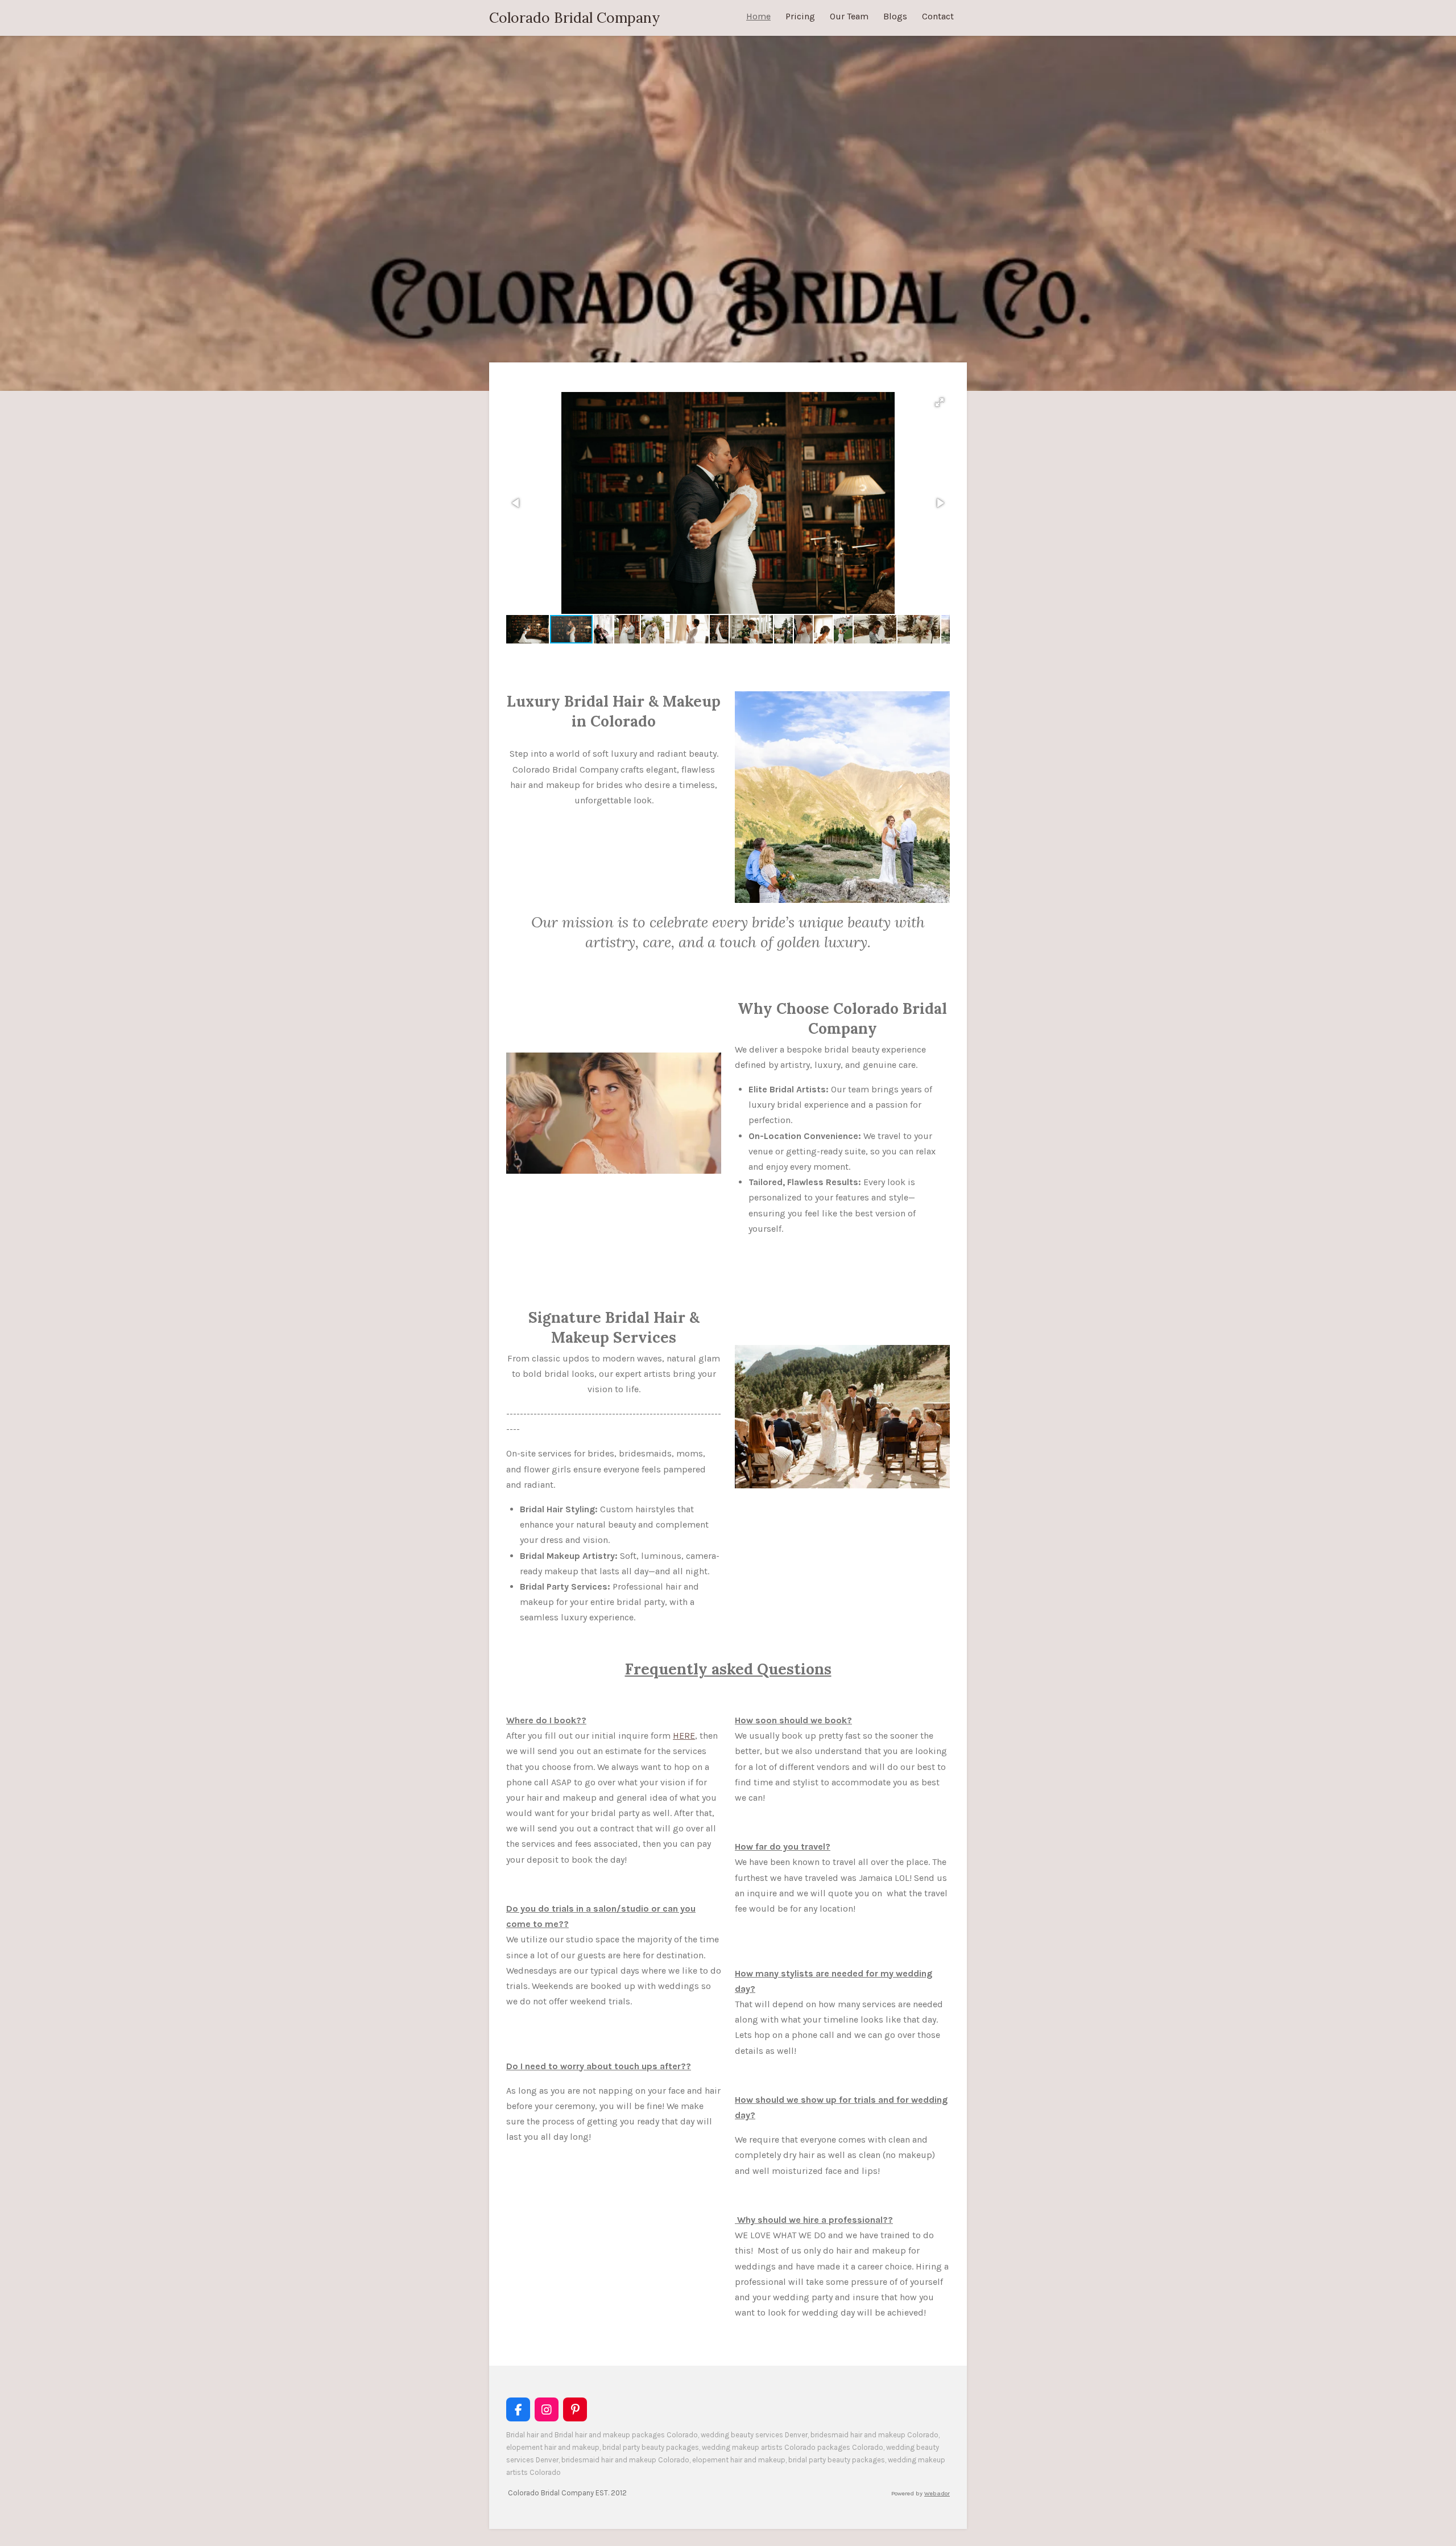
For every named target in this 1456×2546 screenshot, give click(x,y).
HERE (684, 1736)
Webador (937, 2493)
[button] (940, 402)
